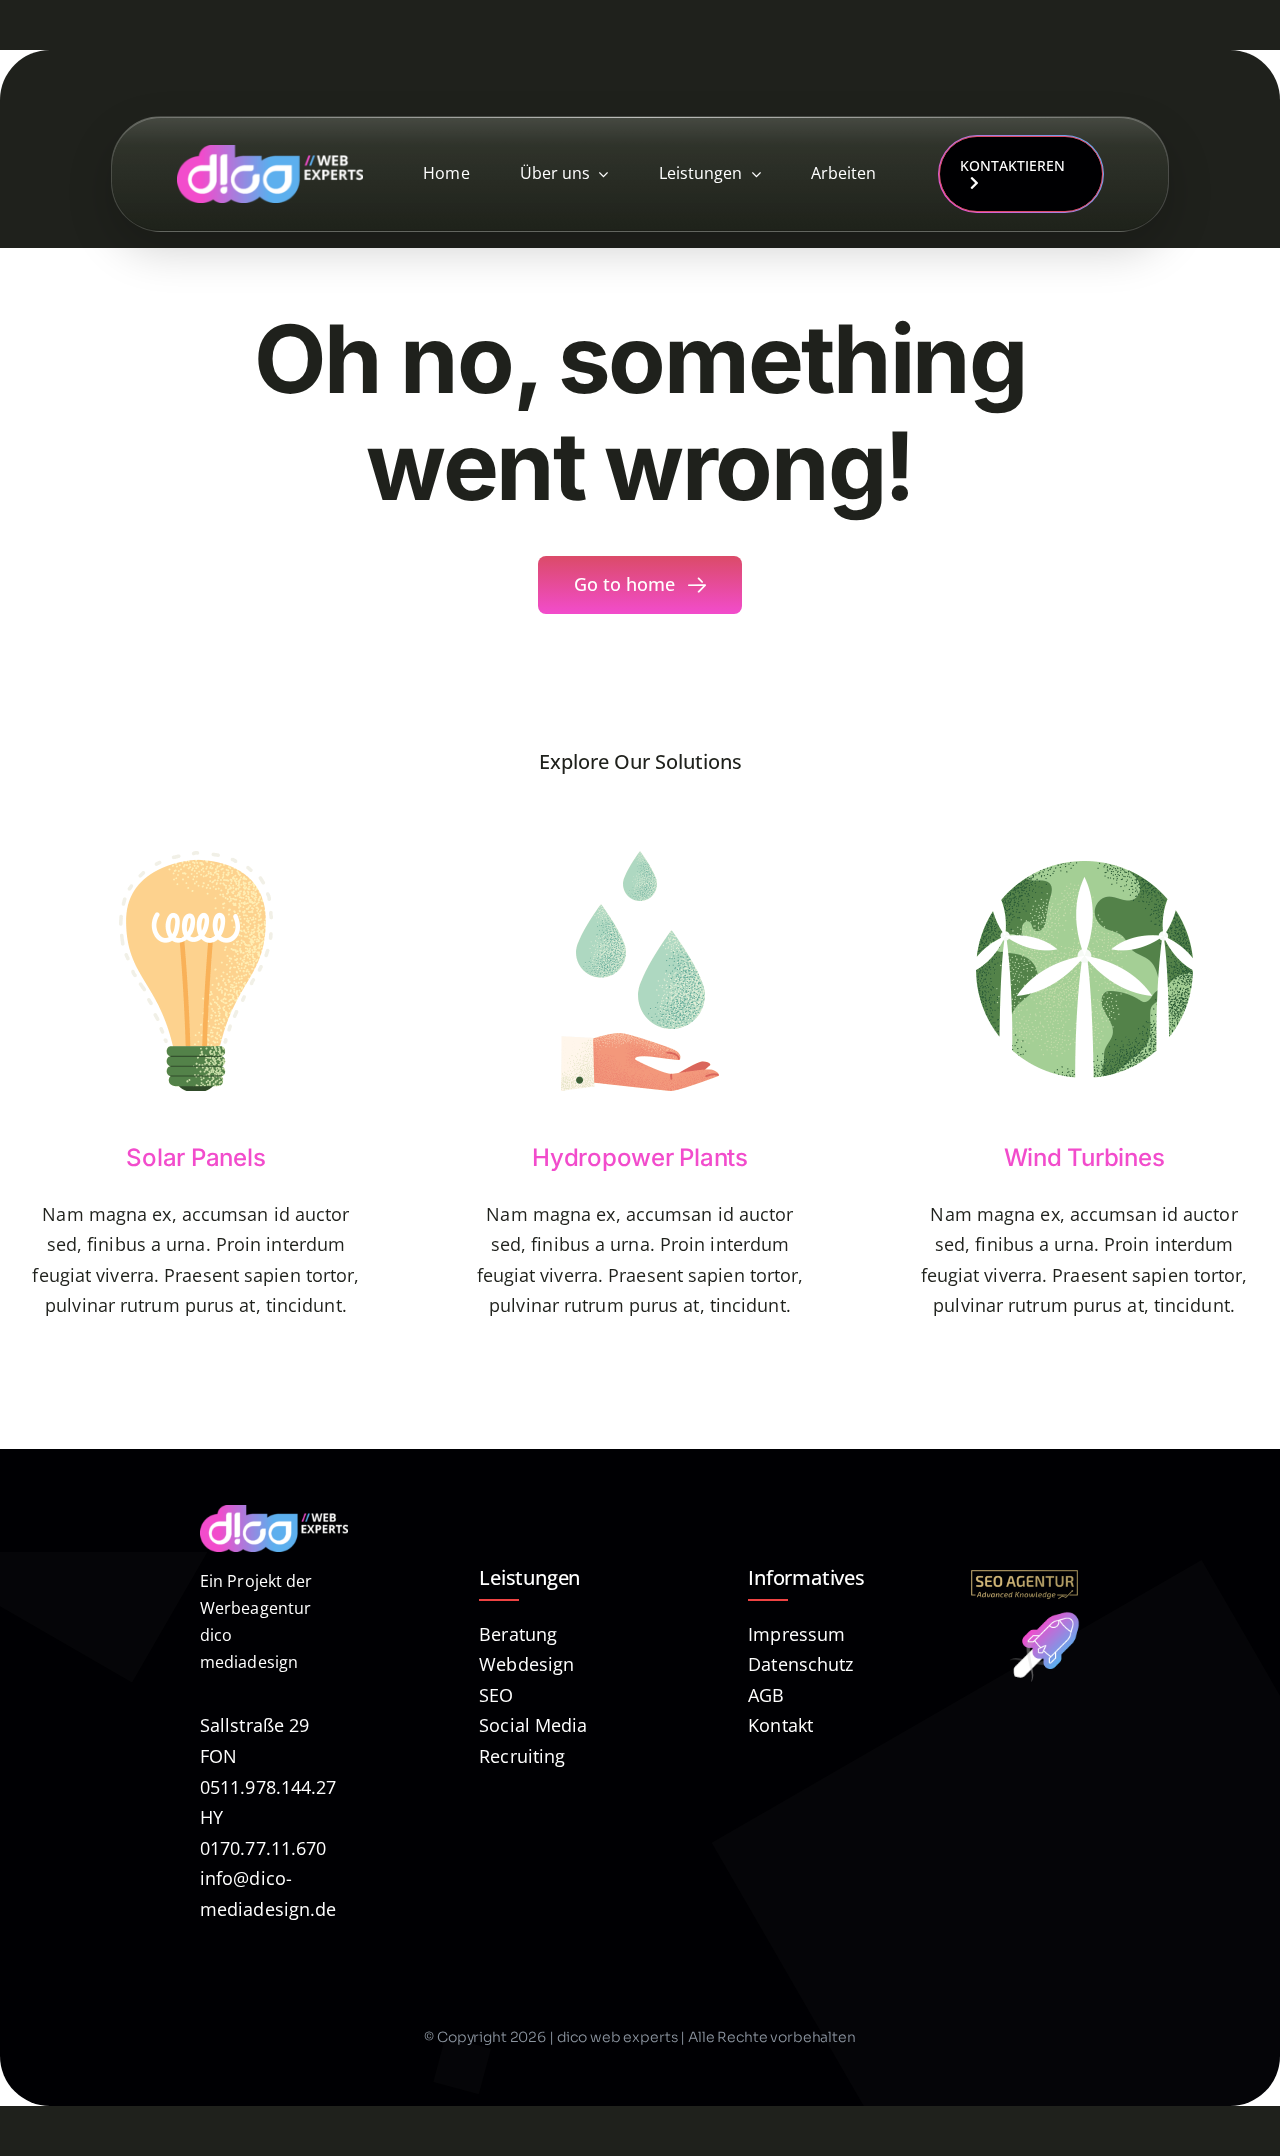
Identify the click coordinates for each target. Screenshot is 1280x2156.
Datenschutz (800, 1664)
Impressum (796, 1634)
